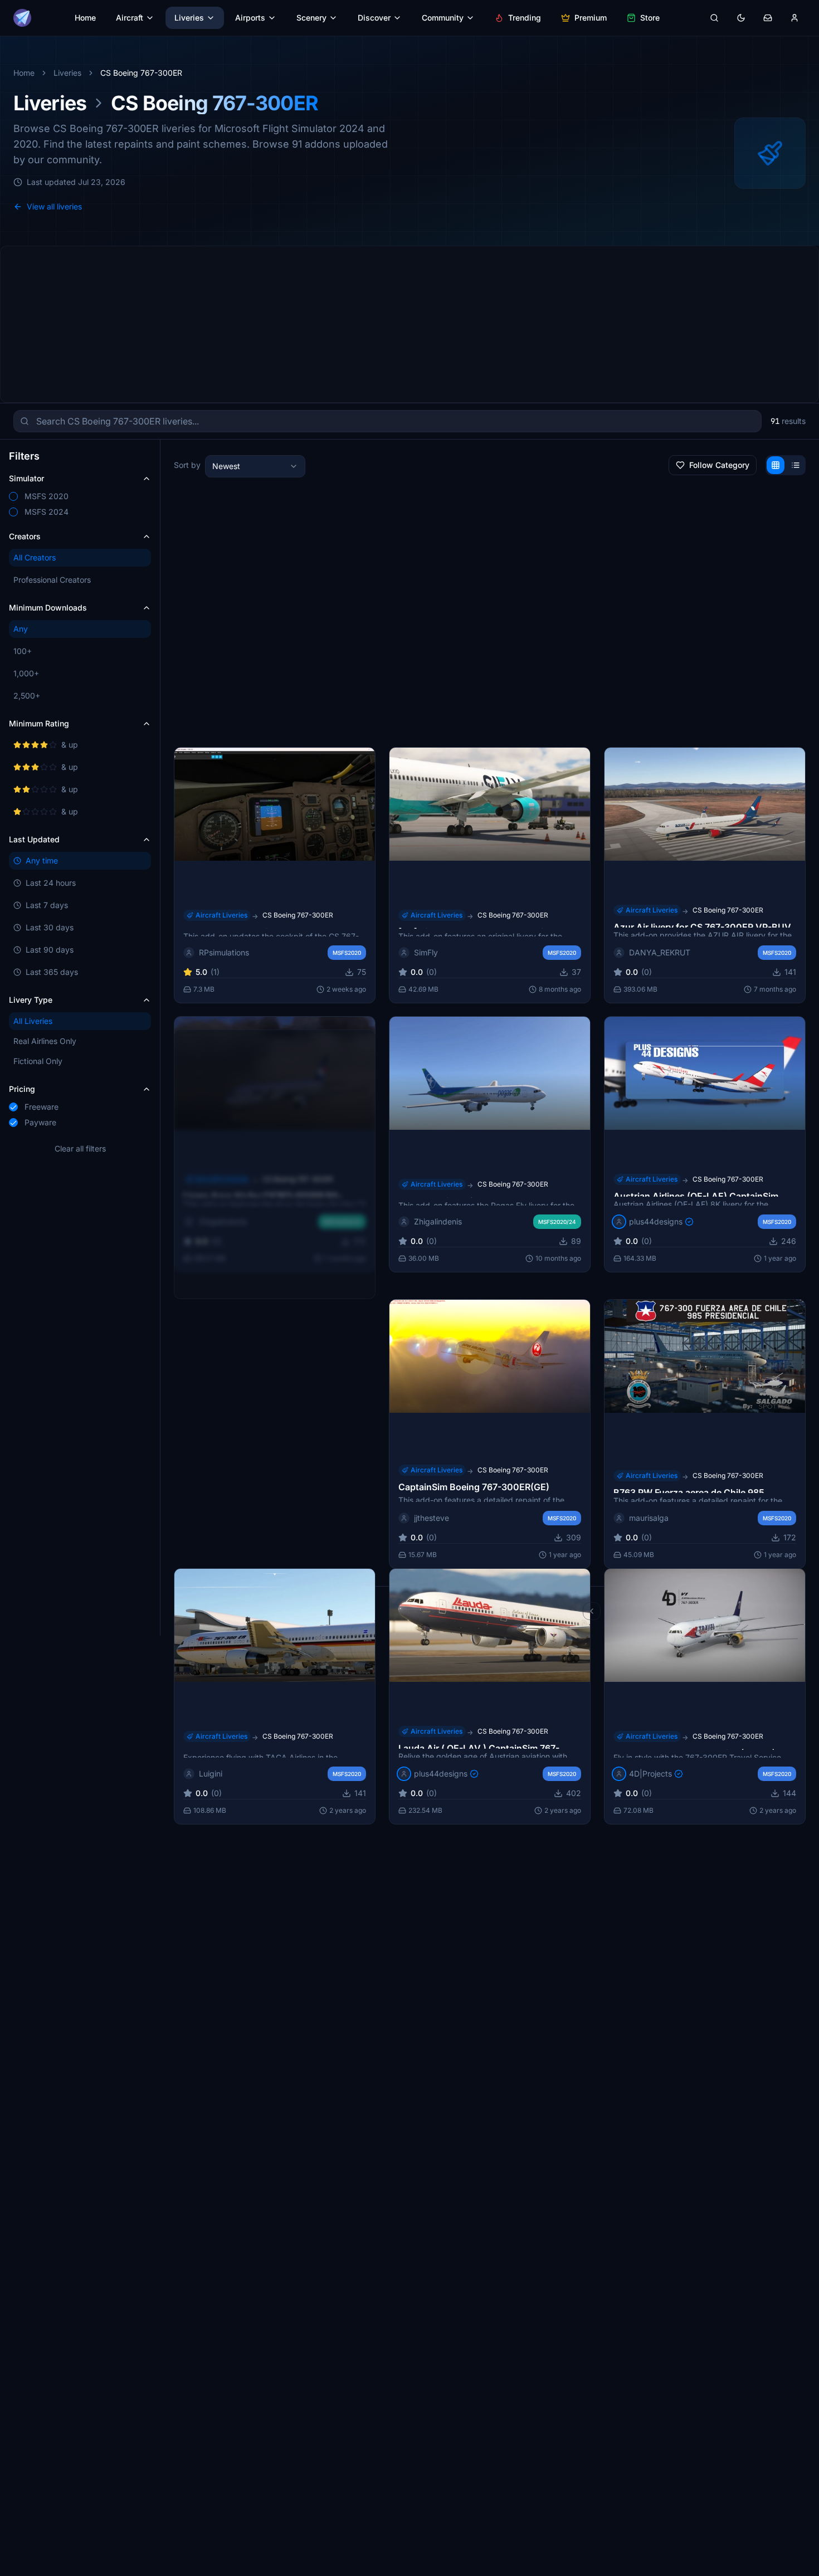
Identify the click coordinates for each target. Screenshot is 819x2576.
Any (21, 629)
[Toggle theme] (741, 18)
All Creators (35, 557)
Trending (525, 18)
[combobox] (255, 466)
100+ (23, 651)
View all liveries (54, 206)
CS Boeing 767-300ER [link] (141, 73)
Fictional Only (38, 1061)
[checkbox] (13, 496)
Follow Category (719, 465)
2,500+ (27, 696)
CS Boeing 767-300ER (298, 914)
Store (650, 18)
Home (85, 18)
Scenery (311, 18)
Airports (250, 18)
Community (443, 18)
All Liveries (33, 1021)
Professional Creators (52, 580)
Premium (591, 18)
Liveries (189, 18)
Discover (374, 18)
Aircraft (130, 18)
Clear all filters (80, 1148)
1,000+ (26, 673)
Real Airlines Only (45, 1041)
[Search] (714, 18)
